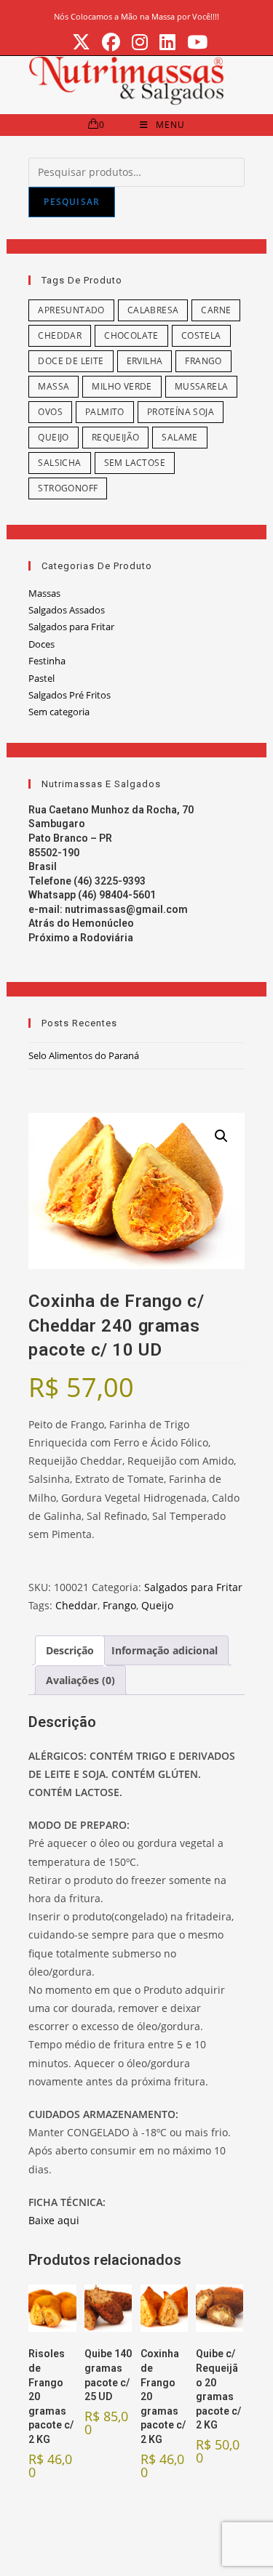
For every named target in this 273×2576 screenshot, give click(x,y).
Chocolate (131, 335)
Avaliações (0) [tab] (80, 1680)
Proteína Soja (181, 412)
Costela (201, 335)
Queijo (53, 437)
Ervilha (145, 361)
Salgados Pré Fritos (70, 695)
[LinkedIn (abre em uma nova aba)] (167, 43)
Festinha (47, 661)
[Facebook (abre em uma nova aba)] (111, 43)
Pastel (41, 678)
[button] (221, 1136)
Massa (54, 386)
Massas (44, 593)
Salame (179, 437)
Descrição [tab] (70, 1650)
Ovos (50, 412)
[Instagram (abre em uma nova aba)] (140, 43)
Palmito (105, 412)
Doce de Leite (71, 361)
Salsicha (59, 463)
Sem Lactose (135, 463)
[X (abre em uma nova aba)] (81, 43)
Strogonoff (68, 488)
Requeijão (116, 437)
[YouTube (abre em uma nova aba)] (194, 43)
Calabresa (153, 310)
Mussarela (202, 386)
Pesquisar (72, 202)
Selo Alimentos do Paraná (84, 1055)
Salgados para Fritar (71, 627)
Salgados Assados (67, 610)
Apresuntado (71, 310)
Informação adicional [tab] (165, 1650)
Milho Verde (122, 386)
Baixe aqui (54, 2220)
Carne (216, 310)
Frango (203, 361)
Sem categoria (59, 712)
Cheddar (60, 335)
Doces (41, 644)
